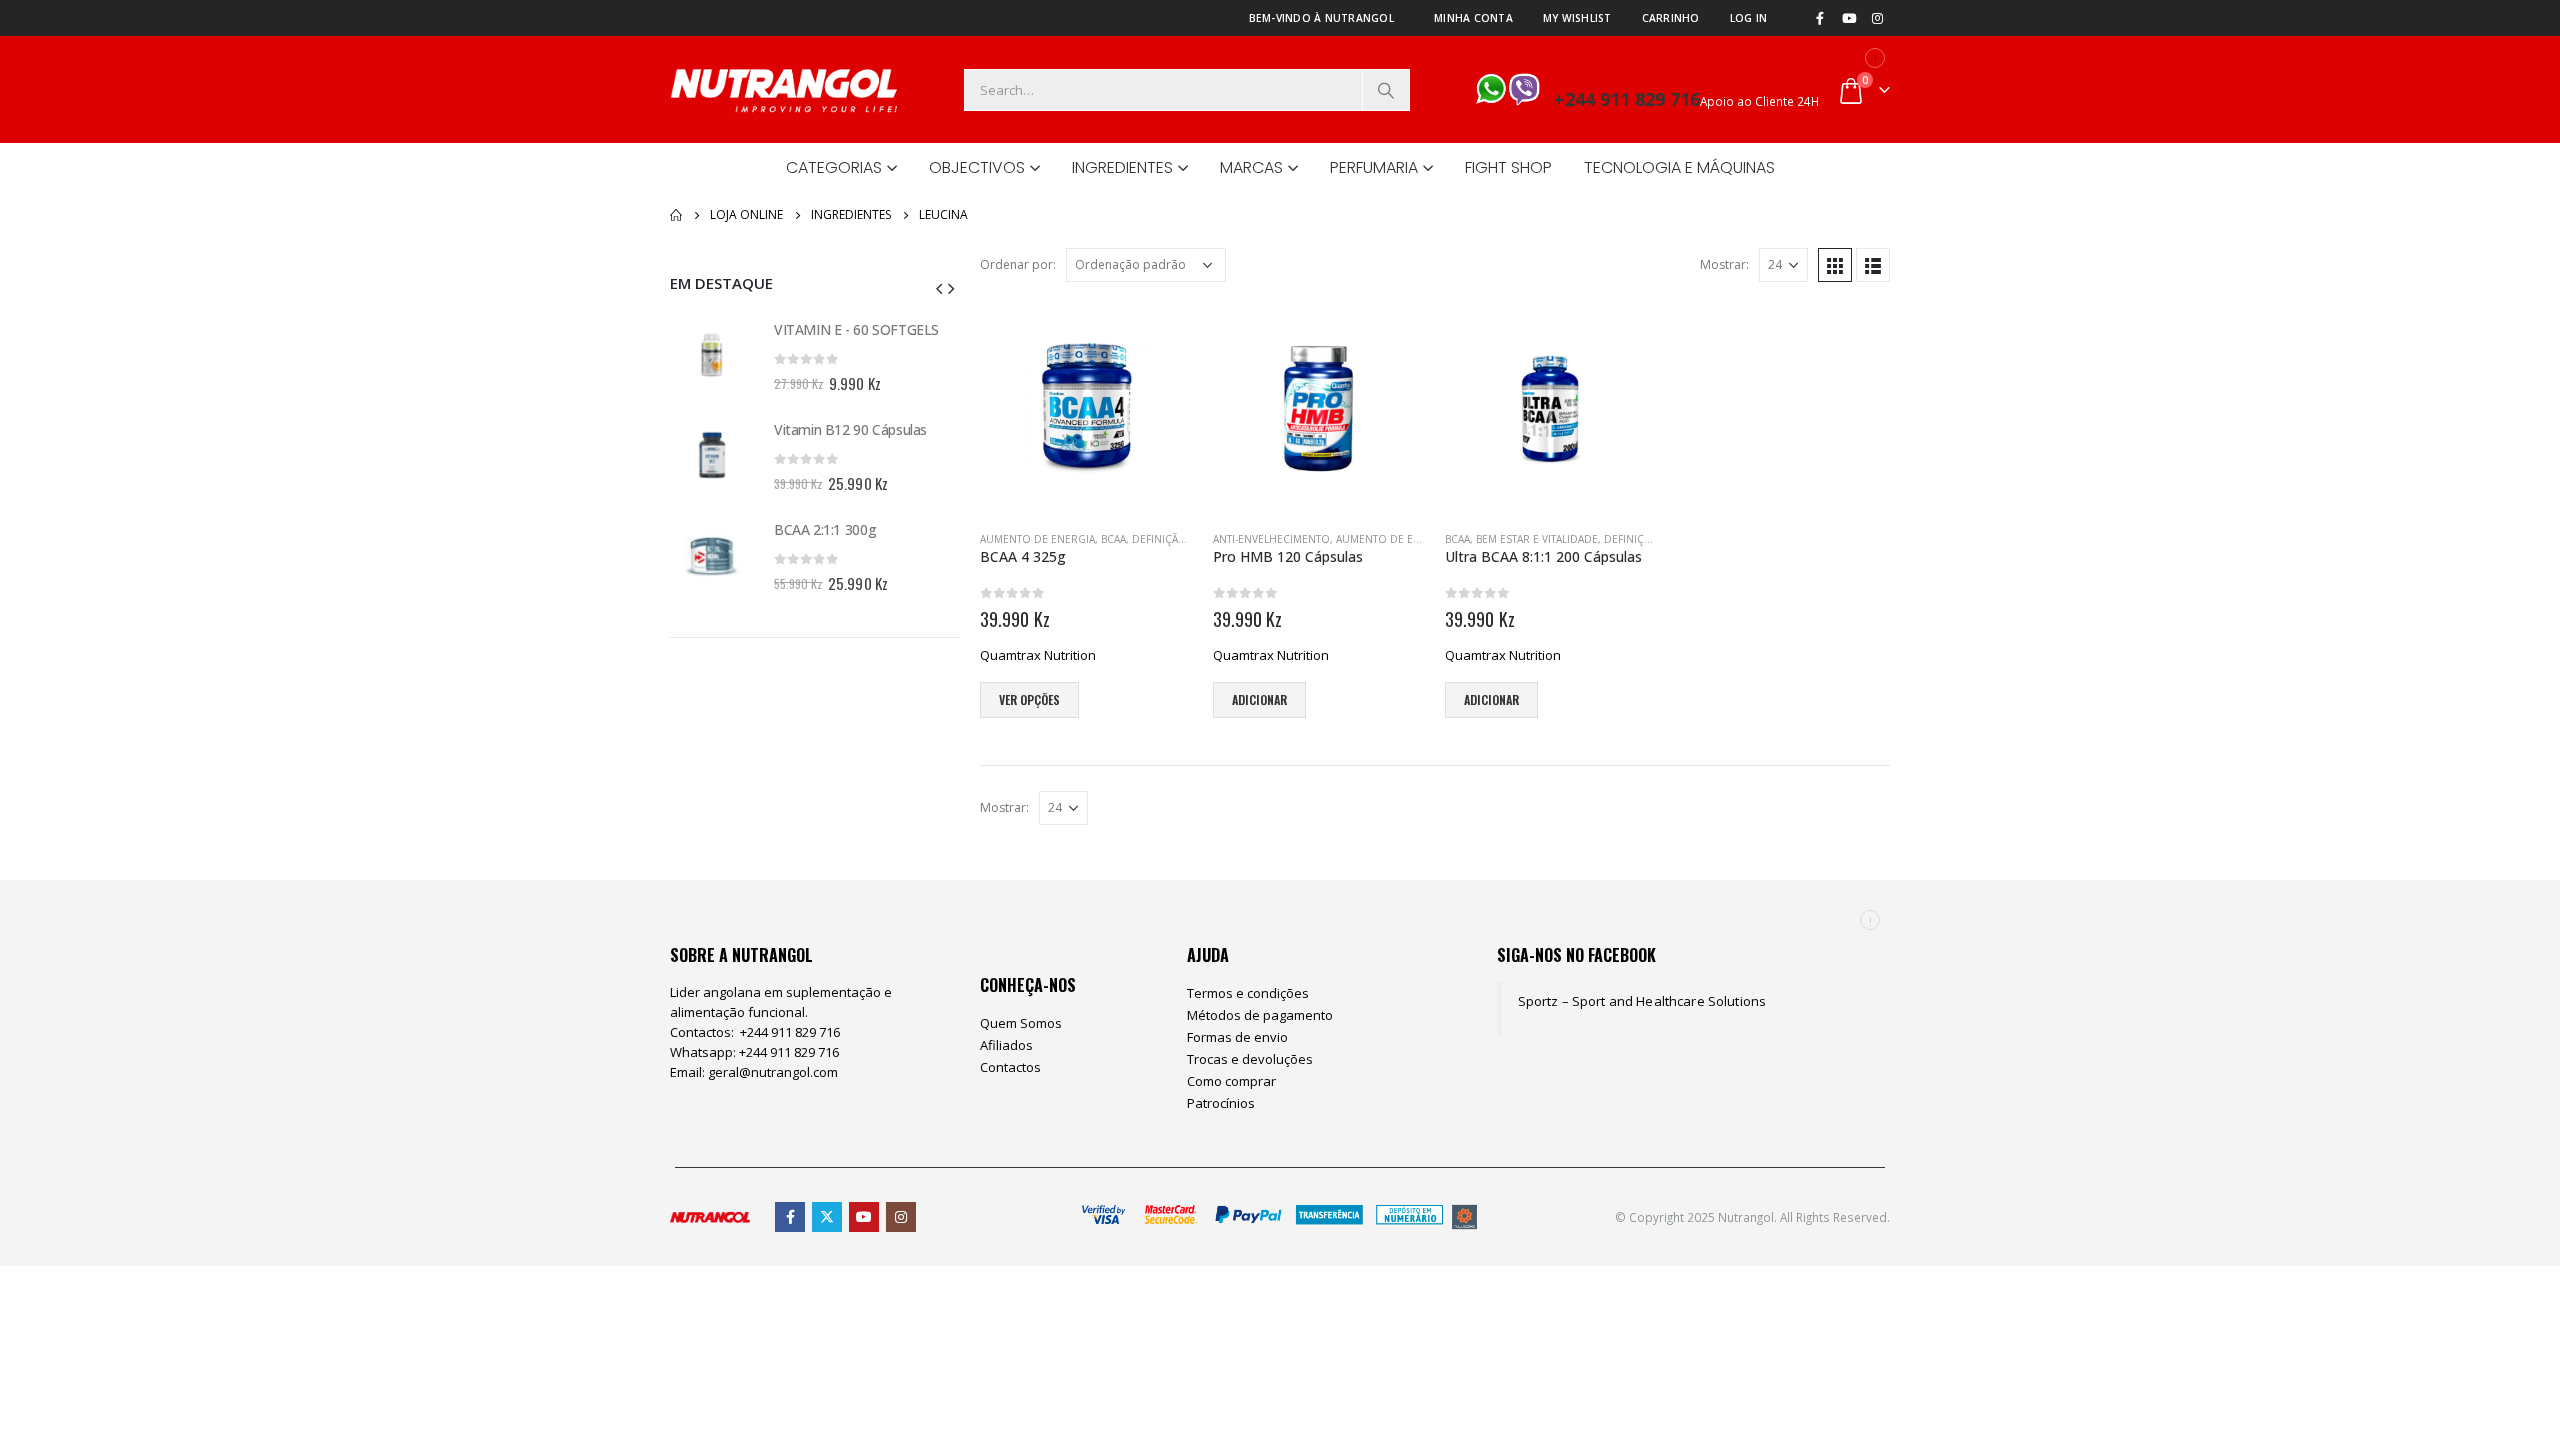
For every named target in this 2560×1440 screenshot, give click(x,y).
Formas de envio (1237, 1037)
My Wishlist (1577, 18)
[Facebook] (1820, 18)
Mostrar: (1724, 264)
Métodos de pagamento (1260, 1015)
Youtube (864, 1217)
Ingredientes (1122, 167)
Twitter (827, 1217)
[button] (939, 287)
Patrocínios (1221, 1103)
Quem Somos (1021, 1023)
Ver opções (1029, 699)
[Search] (1386, 90)
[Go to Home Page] (676, 215)
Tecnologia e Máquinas (1679, 167)
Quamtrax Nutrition (1038, 655)
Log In (1749, 18)
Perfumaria (1374, 167)
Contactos (1010, 1067)
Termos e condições (1248, 993)
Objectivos (977, 167)
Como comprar (1231, 1081)
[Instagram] (1877, 18)
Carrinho (1671, 18)
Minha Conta (1473, 18)
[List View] (1873, 265)
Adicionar (1259, 699)
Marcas (1251, 167)
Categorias (834, 167)
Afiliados (1006, 1045)
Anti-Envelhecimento (1271, 539)
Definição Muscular (1189, 539)
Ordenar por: (1018, 264)
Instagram (901, 1217)
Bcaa (1113, 539)
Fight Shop (1508, 167)
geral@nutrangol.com (773, 1072)
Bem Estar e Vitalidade (1537, 539)
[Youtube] (1849, 18)
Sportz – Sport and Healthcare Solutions (1642, 1001)
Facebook (790, 1217)
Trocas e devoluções (1250, 1059)
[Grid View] (1835, 265)
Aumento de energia (1037, 539)
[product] (1086, 408)
